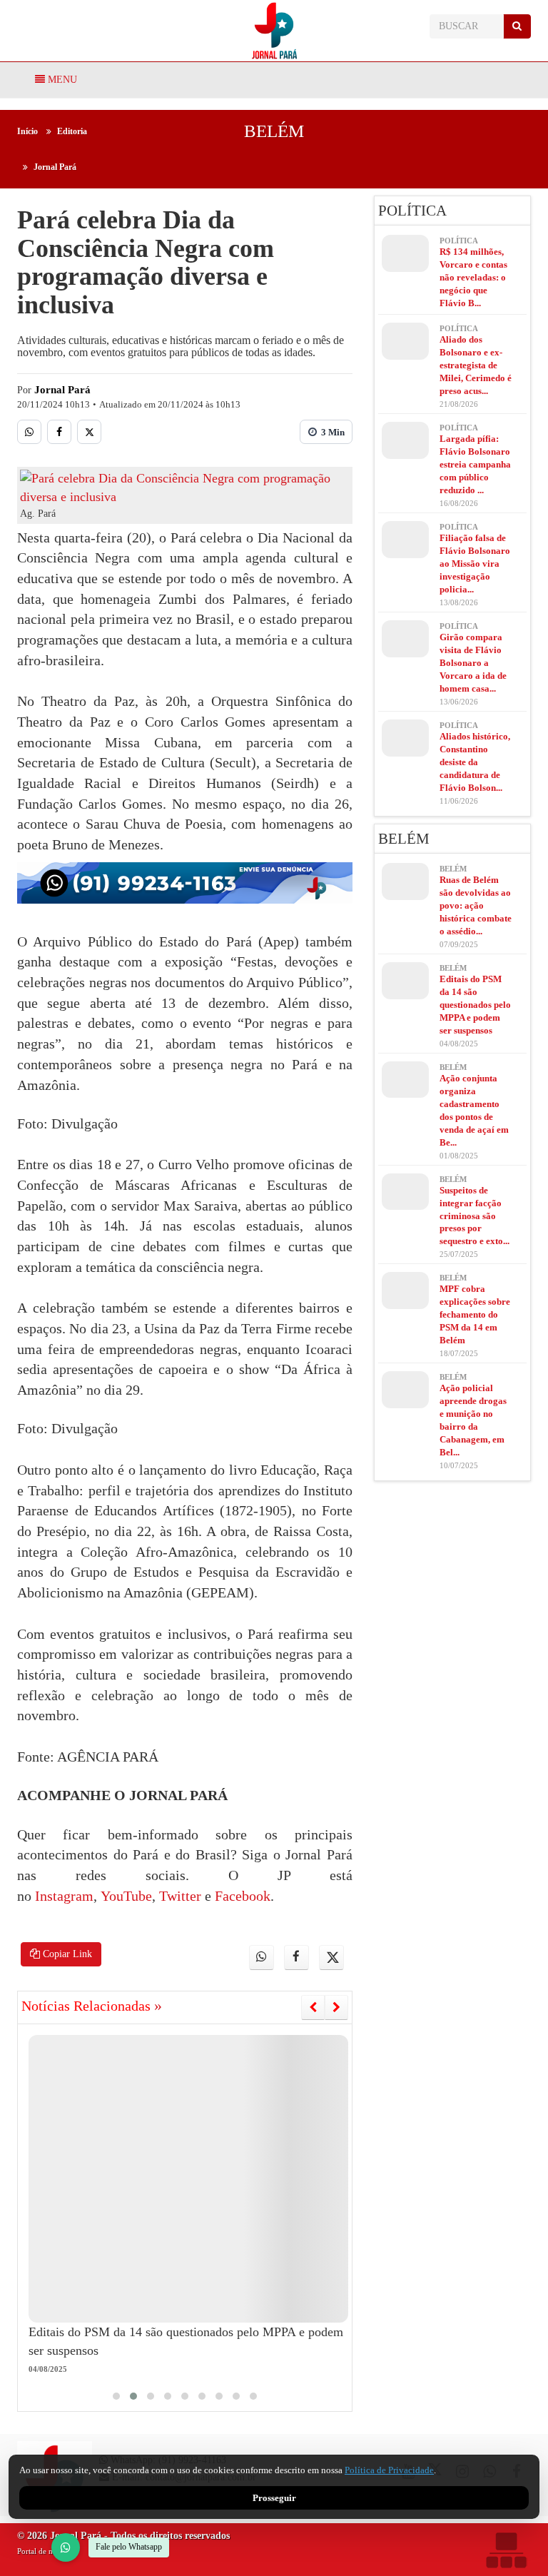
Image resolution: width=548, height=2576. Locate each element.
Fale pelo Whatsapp (129, 2547)
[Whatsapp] (29, 432)
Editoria (72, 131)
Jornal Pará (55, 167)
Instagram (64, 1896)
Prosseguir (274, 2498)
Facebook (241, 1896)
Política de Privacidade (389, 2470)
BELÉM (274, 131)
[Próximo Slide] (336, 2007)
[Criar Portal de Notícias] (506, 2550)
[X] (89, 432)
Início (27, 131)
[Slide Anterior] (313, 2007)
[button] (116, 2396)
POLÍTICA (412, 211)
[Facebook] (59, 432)
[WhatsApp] (66, 2547)
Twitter (178, 1896)
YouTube (125, 1896)
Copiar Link (66, 1954)
